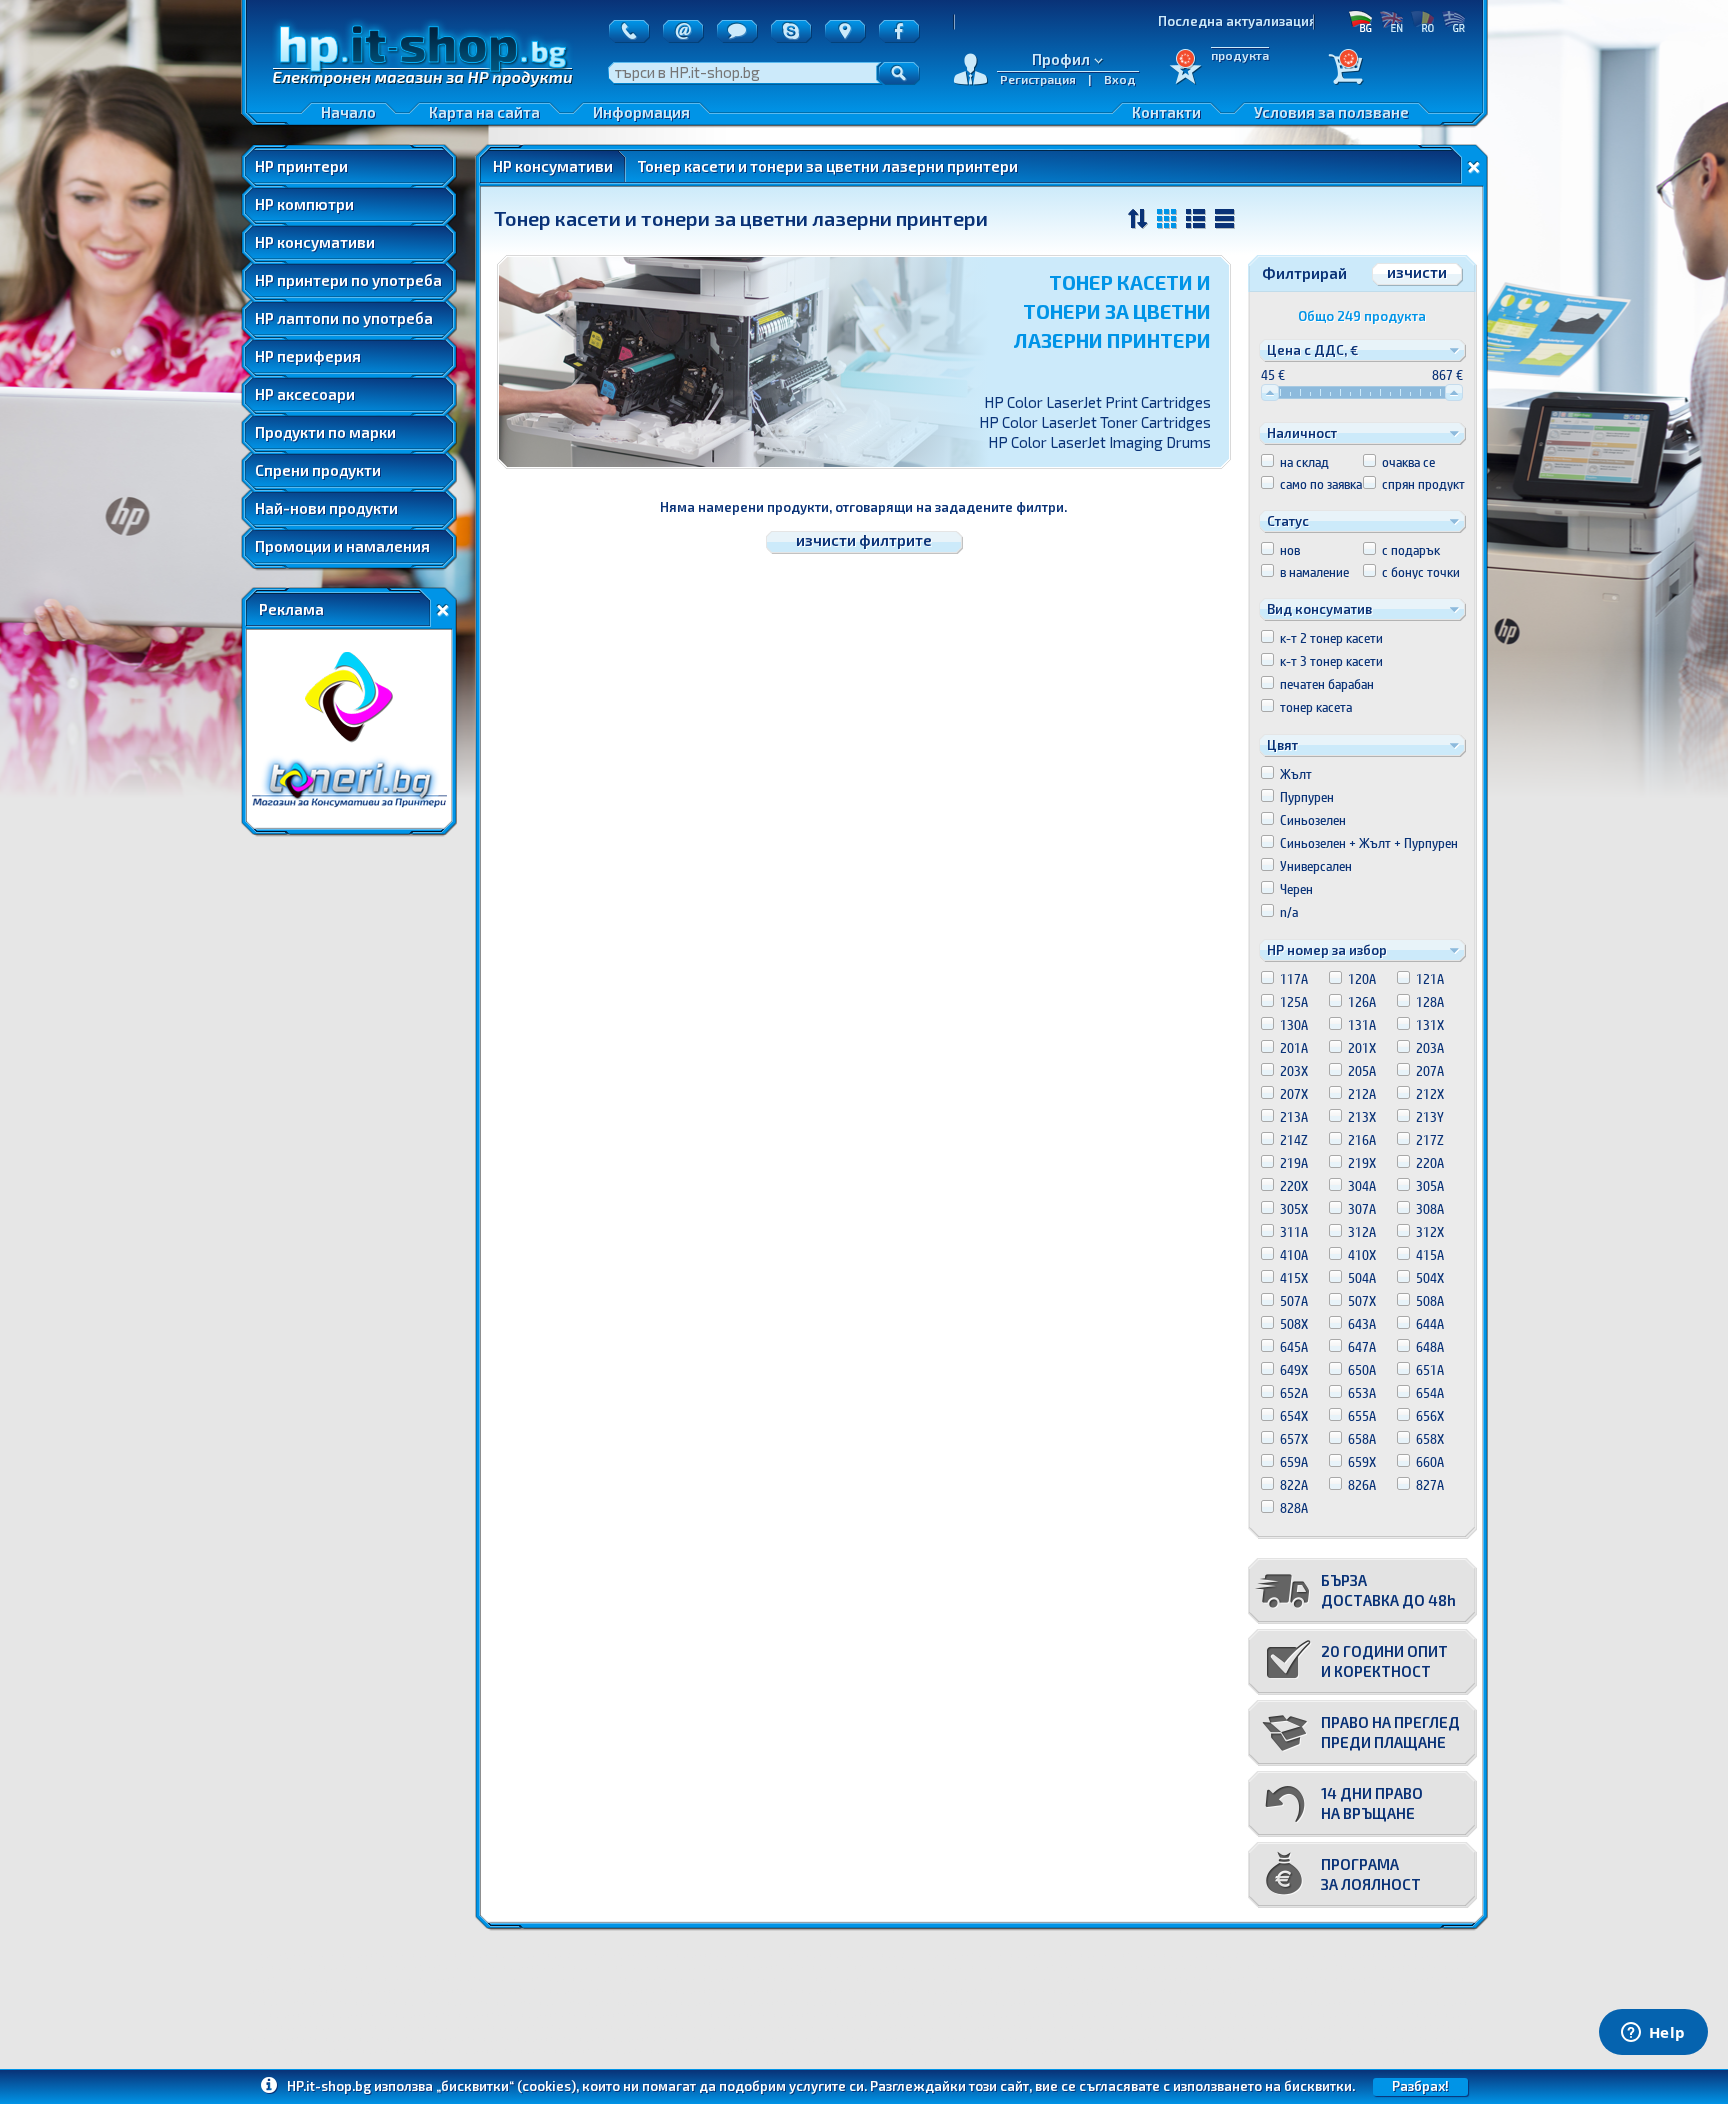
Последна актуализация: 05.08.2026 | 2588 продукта (1254, 21)
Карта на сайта (484, 112)
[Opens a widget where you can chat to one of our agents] (1653, 2034)
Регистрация (1038, 79)
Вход (1120, 79)
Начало (348, 112)
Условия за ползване (1331, 112)
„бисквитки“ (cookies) (506, 2086)
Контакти (1166, 112)
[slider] (1270, 392)
